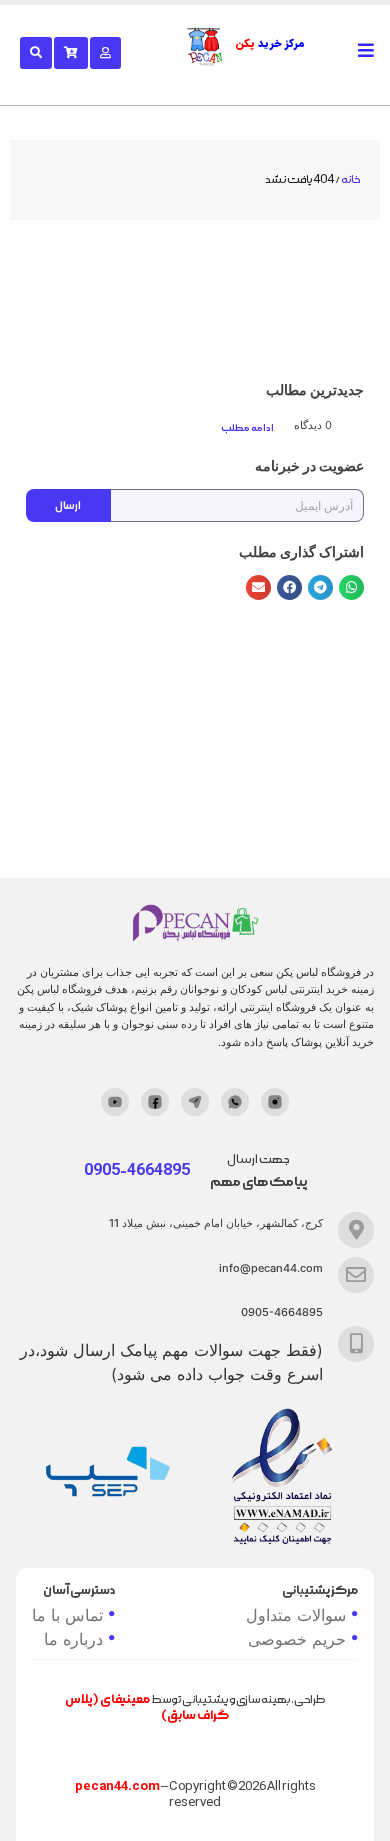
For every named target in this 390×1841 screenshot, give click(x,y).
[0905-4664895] (356, 1344)
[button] (351, 587)
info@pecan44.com (271, 1268)
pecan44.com (117, 1786)
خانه (350, 180)
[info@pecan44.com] (356, 1275)
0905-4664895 (282, 1312)
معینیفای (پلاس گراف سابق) (147, 1707)
